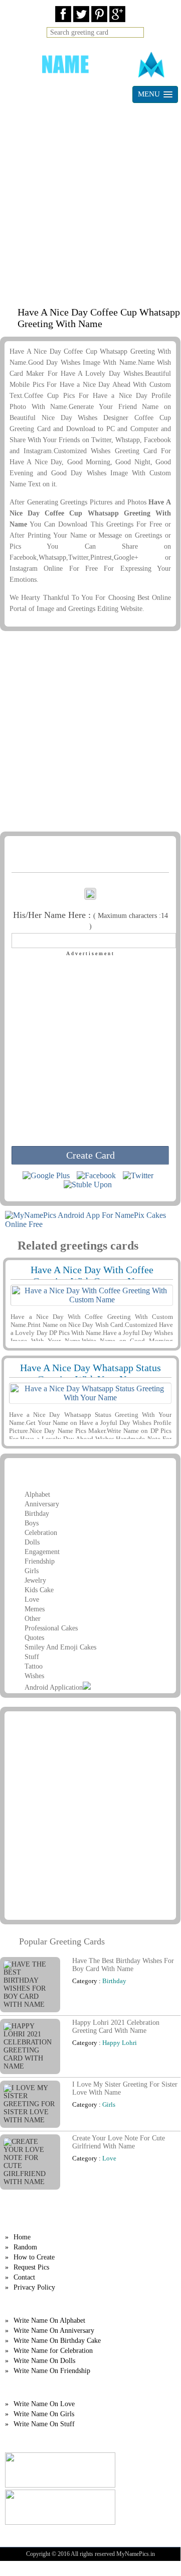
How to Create (34, 2257)
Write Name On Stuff (44, 2424)
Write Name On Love (44, 2404)
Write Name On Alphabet (49, 2321)
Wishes (34, 1676)
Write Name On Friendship (52, 2371)
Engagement (42, 1552)
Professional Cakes (51, 1628)
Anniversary (42, 1504)
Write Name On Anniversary (54, 2331)
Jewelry (35, 1580)
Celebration (41, 1533)
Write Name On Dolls (44, 2361)
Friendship (40, 1561)
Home (22, 2237)
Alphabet (37, 1495)
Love (32, 1600)
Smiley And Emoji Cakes (60, 1647)
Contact (24, 2277)
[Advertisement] (90, 201)
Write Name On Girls (44, 2414)
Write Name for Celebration (53, 2351)
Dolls (32, 1542)
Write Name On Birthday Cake (57, 2341)
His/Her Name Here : (90, 920)
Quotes (34, 1638)
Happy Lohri (120, 2043)
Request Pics (31, 2267)
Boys (32, 1523)
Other (33, 1619)
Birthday (37, 1514)
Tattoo (34, 1666)
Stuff (32, 1657)
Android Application (54, 1687)
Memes (35, 1609)
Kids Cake (39, 1590)
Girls (32, 1571)
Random (25, 2247)
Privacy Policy (34, 2287)
